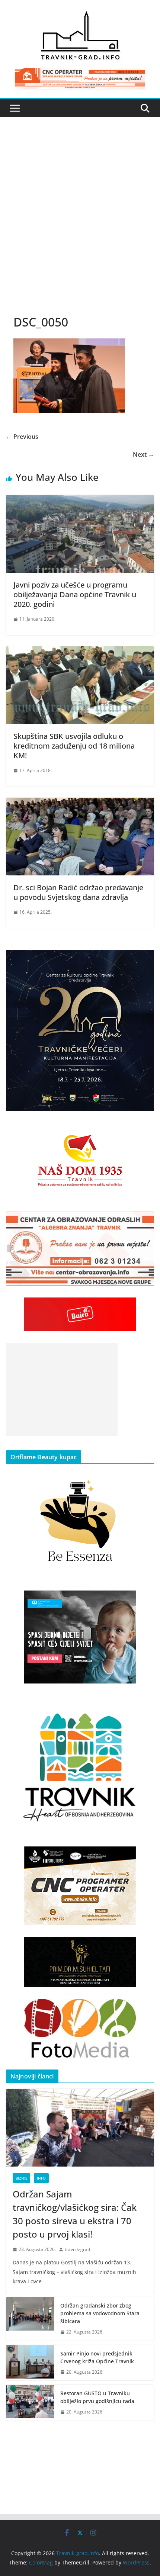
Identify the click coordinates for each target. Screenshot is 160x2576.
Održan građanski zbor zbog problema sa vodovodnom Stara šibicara (100, 2313)
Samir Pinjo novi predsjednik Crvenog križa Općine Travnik (97, 2357)
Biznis (21, 2178)
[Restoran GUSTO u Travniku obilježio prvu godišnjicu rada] (30, 2403)
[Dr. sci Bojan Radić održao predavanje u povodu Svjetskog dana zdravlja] (80, 803)
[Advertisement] (80, 223)
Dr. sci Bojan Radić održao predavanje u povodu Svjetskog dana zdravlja (78, 892)
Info (41, 2178)
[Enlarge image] (144, 960)
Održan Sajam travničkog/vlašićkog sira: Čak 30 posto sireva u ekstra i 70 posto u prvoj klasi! (75, 2214)
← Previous (22, 437)
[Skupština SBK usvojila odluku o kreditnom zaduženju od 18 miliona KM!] (80, 652)
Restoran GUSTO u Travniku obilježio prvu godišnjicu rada (97, 2397)
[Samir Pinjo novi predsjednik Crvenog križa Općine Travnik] (30, 2363)
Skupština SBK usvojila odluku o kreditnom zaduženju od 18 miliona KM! (74, 746)
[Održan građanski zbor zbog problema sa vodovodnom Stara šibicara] (30, 2319)
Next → (143, 454)
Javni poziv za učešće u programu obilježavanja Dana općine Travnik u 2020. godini (75, 594)
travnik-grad (77, 2249)
